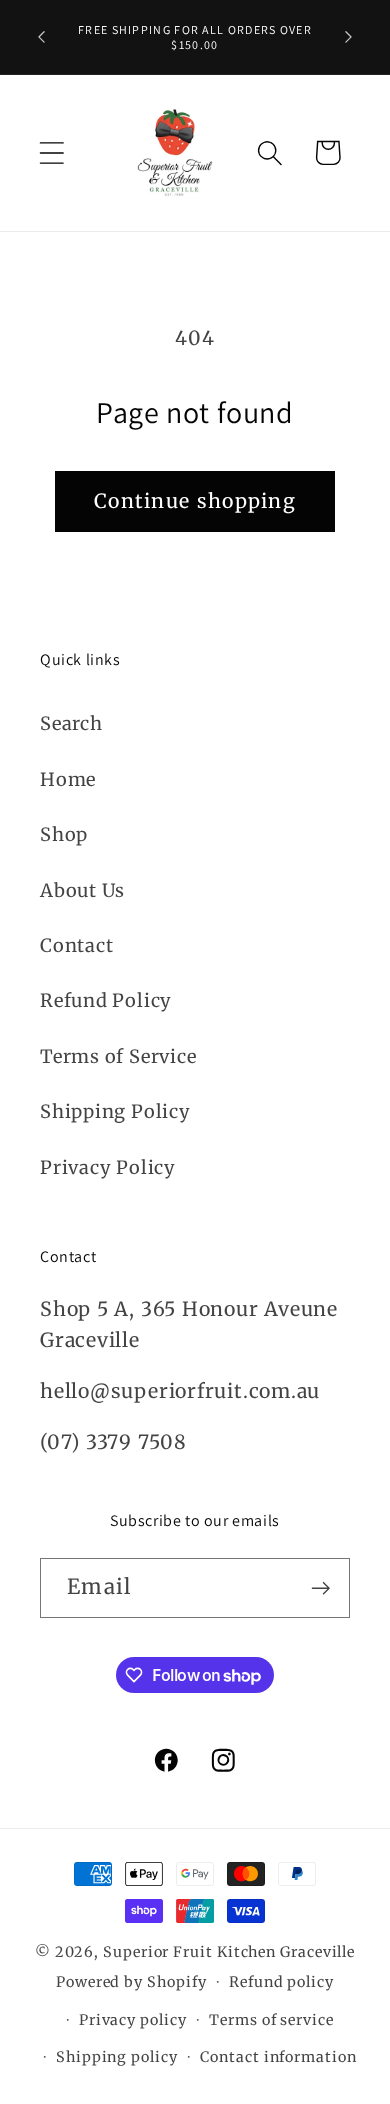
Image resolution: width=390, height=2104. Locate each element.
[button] (51, 152)
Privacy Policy (108, 1167)
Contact (76, 945)
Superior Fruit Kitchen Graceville (229, 1952)
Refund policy (281, 1982)
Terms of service (271, 2020)
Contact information (278, 2057)
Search (71, 723)
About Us (82, 890)
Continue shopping (195, 501)
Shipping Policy (115, 1111)
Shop (64, 834)
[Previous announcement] (42, 37)
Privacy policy (133, 2020)
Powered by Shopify (131, 1982)
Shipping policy (117, 2057)
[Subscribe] (320, 1588)
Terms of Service (118, 1056)
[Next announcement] (349, 37)
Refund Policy (106, 1000)
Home (68, 779)
